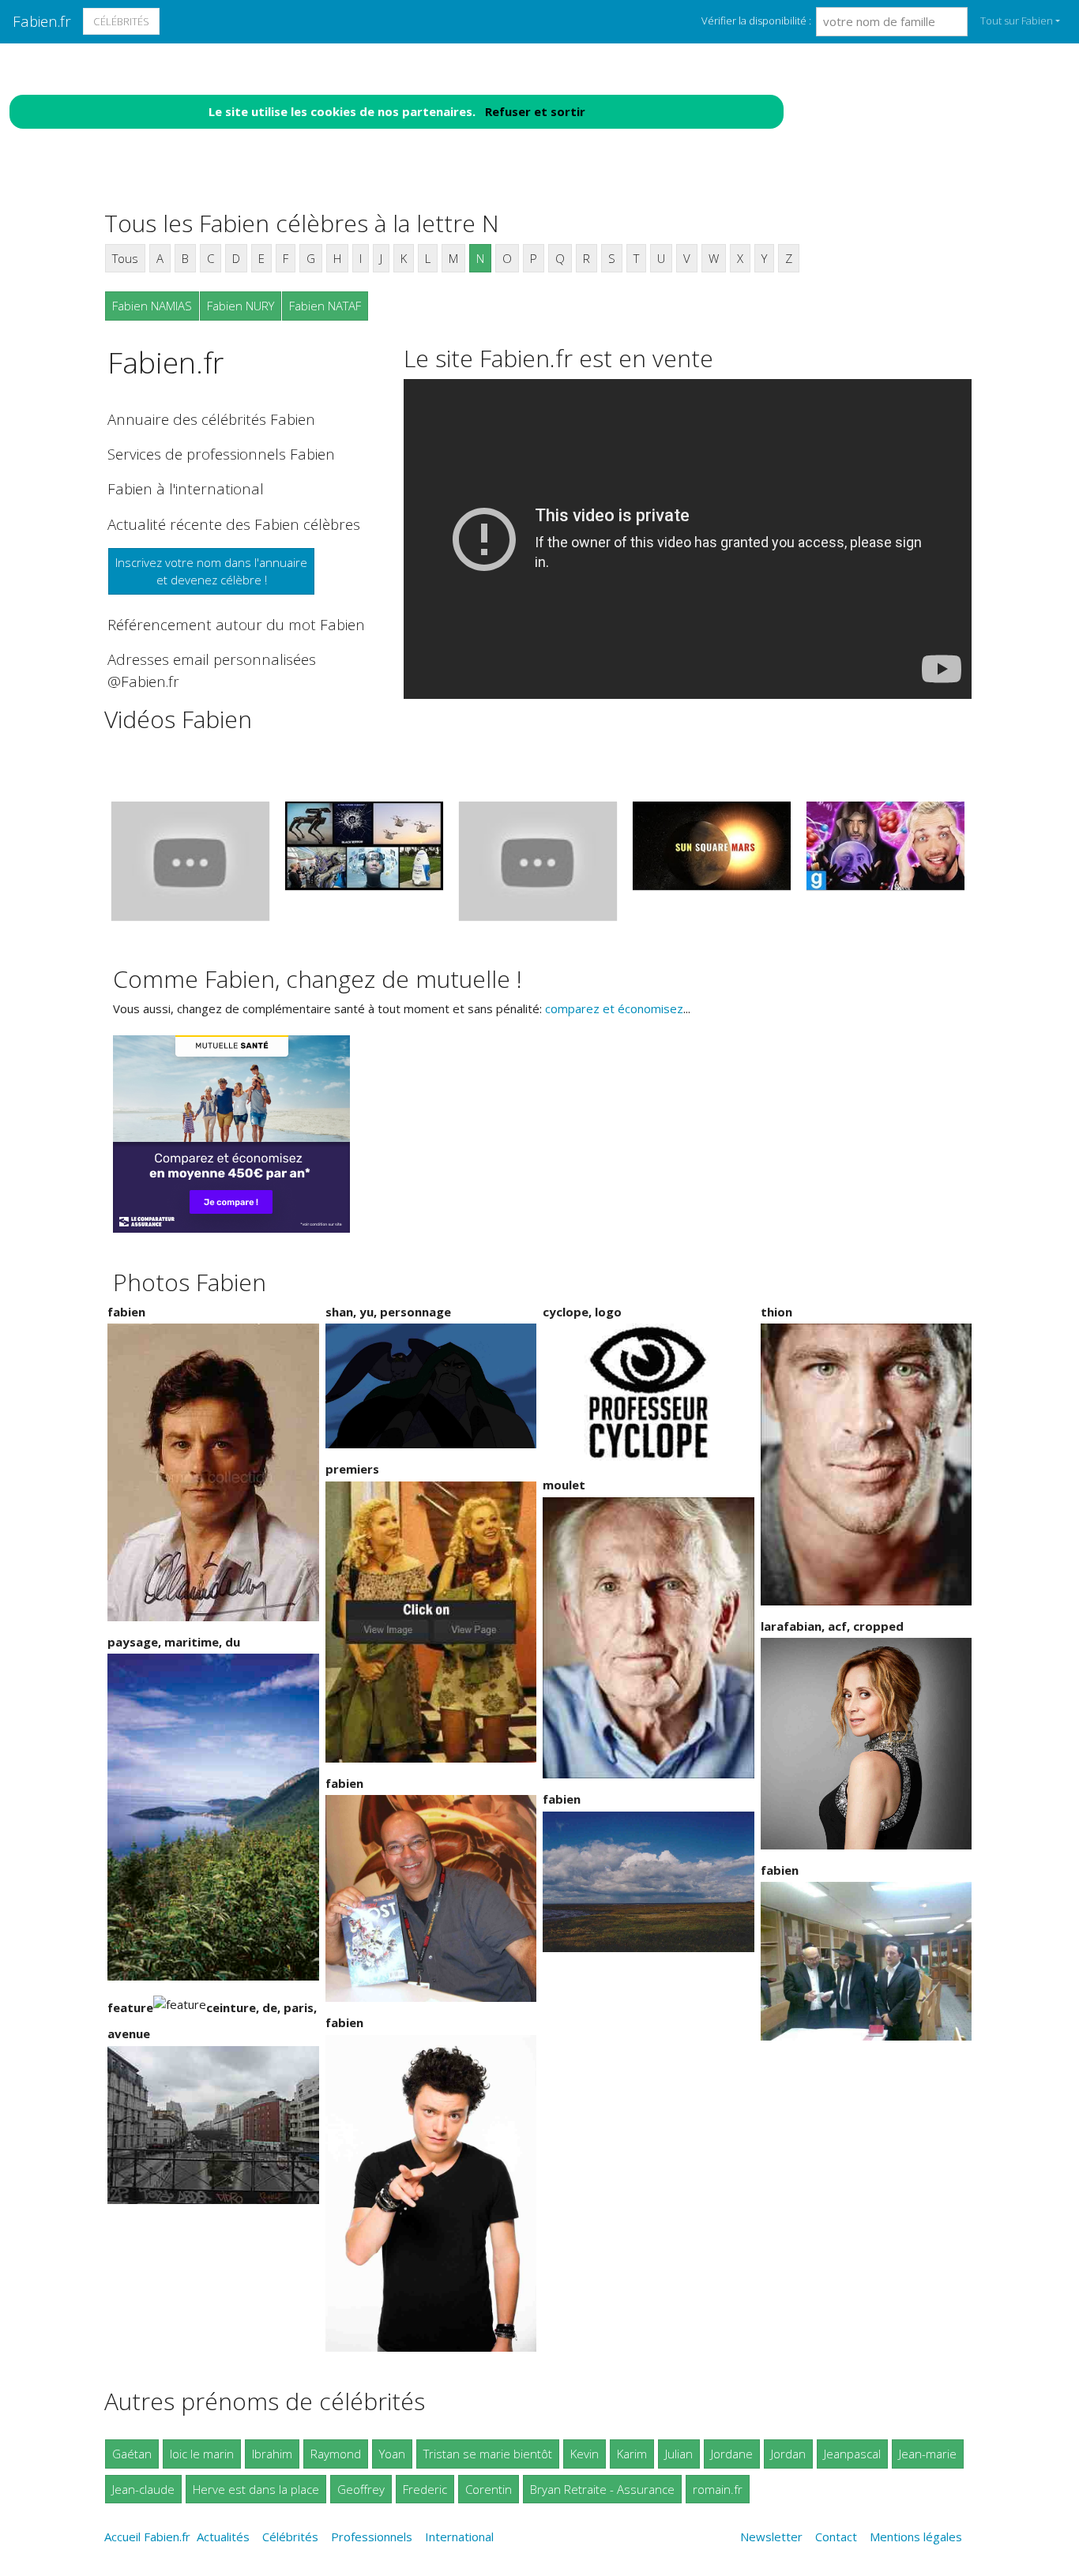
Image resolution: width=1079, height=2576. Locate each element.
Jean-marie (928, 2454)
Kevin (585, 2454)
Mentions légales (916, 2537)
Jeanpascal (852, 2454)
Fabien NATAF (325, 306)
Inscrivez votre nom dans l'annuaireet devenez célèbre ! (211, 571)
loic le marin (202, 2454)
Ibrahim (272, 2454)
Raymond (336, 2454)
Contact (836, 2537)
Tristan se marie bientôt (488, 2454)
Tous (125, 258)
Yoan (392, 2454)
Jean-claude (143, 2489)
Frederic (425, 2489)
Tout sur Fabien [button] (1017, 21)
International (459, 2537)
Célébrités (121, 21)
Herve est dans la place (256, 2489)
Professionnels (372, 2537)
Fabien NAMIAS (152, 306)
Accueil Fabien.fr (147, 2537)
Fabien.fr (42, 21)
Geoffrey (361, 2489)
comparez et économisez (614, 1008)
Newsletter (771, 2537)
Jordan (788, 2454)
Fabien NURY (241, 306)
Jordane (732, 2454)
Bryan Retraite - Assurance (602, 2489)
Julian (679, 2454)
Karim (632, 2454)
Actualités (223, 2537)
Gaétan (132, 2454)
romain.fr (718, 2489)
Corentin (489, 2489)
